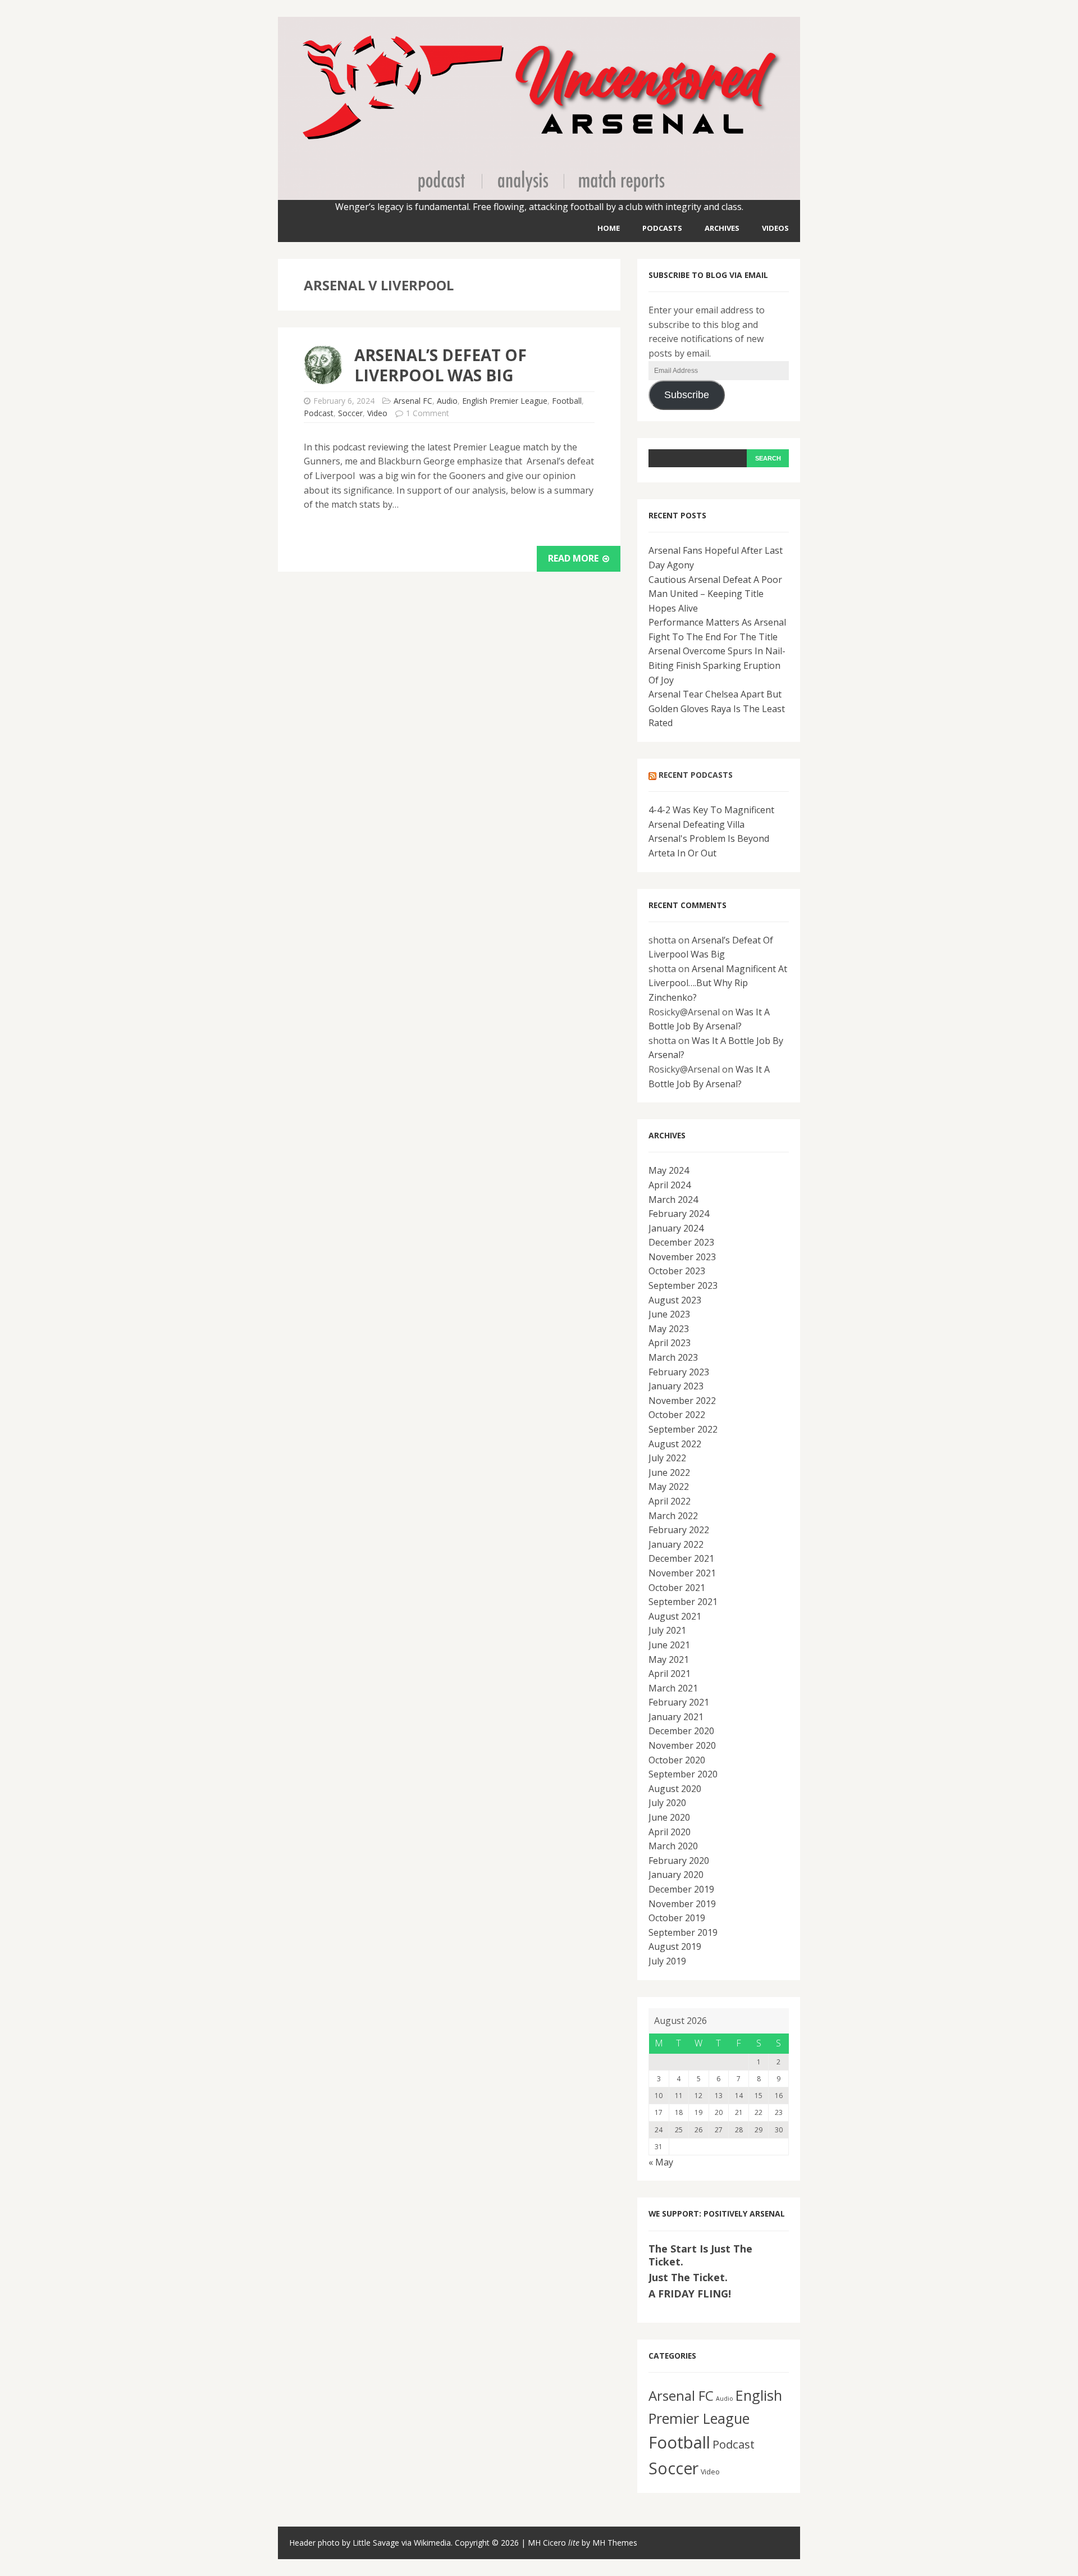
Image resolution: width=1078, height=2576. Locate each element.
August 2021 (675, 1616)
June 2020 (669, 1817)
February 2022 (679, 1530)
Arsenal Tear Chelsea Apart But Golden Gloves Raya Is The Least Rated (717, 708)
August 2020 (675, 1789)
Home (609, 228)
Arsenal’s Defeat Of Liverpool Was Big (440, 365)
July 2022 (667, 1458)
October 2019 (677, 1918)
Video (377, 413)
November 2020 (682, 1745)
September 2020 (683, 1774)
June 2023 (669, 1314)
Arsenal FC (413, 401)
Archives (722, 228)
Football (567, 401)
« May (661, 2162)
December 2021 (681, 1558)
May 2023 (669, 1329)
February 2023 (679, 1372)
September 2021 (683, 1602)
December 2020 (681, 1731)
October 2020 (677, 1760)
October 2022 (677, 1415)
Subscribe (687, 395)
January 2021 (676, 1717)
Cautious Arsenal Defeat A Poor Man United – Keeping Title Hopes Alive (715, 594)
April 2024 (670, 1185)
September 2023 (683, 1285)
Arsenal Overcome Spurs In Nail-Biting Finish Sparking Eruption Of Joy (717, 665)
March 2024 (673, 1200)
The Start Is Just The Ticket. (700, 2255)
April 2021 (670, 1674)
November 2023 (682, 1257)
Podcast (319, 413)
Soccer (350, 413)
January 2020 (676, 1875)
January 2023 (676, 1386)
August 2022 (675, 1444)
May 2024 (669, 1170)
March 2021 (673, 1688)
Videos (775, 228)
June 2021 (669, 1645)
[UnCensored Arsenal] (539, 192)
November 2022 (682, 1401)
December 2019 (681, 1889)
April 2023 (670, 1343)
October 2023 (677, 1271)
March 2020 (673, 1846)
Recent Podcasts (696, 775)
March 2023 (673, 1357)
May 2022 (669, 1487)
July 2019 (667, 1961)
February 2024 (679, 1214)
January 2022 (676, 1544)
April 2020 (670, 1832)
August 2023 (675, 1300)
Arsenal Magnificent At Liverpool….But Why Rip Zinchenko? (718, 983)
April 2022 (670, 1501)
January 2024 (676, 1228)
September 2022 (683, 1429)
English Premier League (505, 401)
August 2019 (675, 1946)
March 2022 (673, 1516)
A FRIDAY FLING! (690, 2294)
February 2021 (679, 1702)
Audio (447, 401)
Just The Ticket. (688, 2277)
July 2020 (667, 1803)
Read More (574, 558)
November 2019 (682, 1904)
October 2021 (677, 1588)
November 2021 (682, 1573)
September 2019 (683, 1932)
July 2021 (667, 1630)
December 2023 (681, 1242)
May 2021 (669, 1659)
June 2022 (669, 1472)
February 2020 (679, 1861)
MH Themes (615, 2543)
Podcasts (662, 228)
